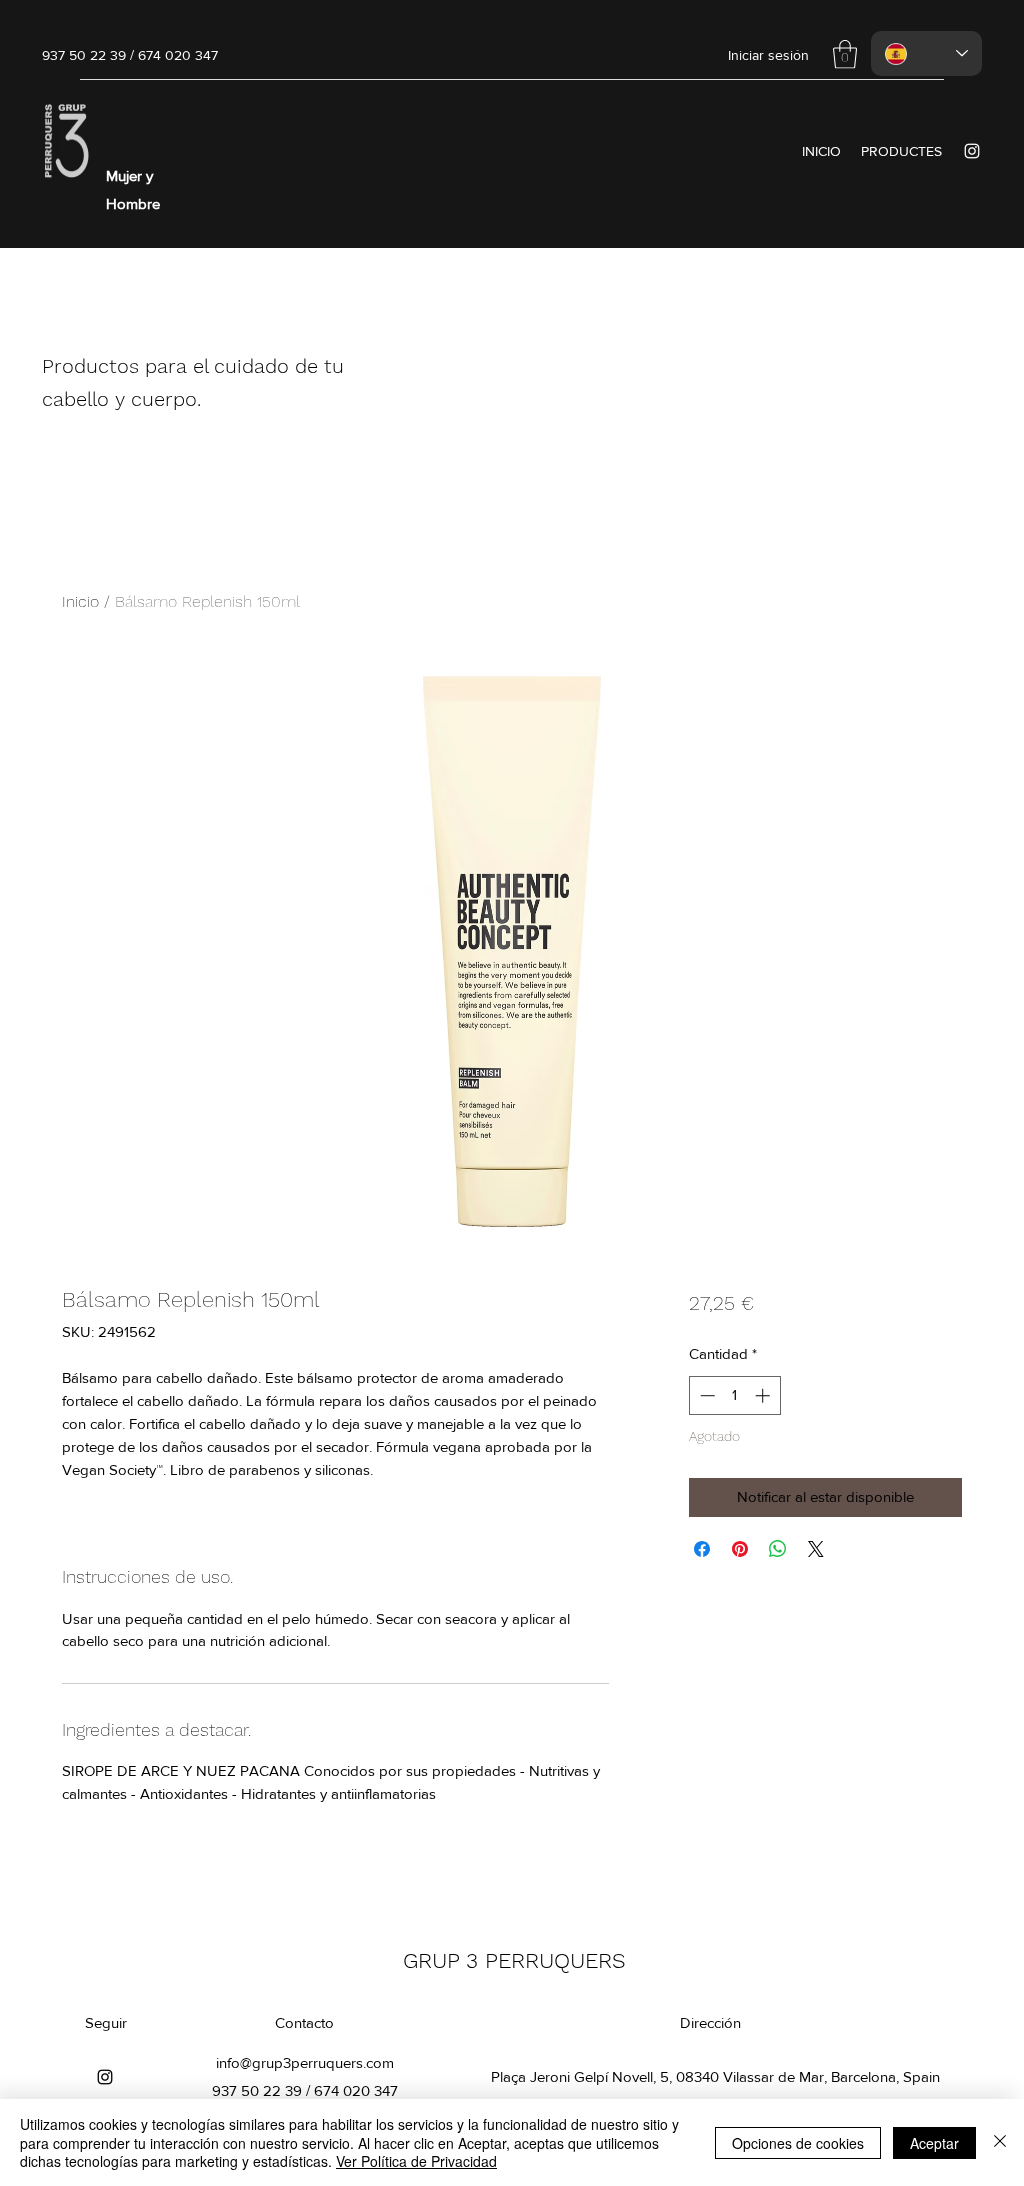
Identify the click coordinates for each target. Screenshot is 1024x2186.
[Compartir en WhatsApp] (778, 1549)
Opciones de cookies (798, 2143)
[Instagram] (972, 151)
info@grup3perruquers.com (305, 2062)
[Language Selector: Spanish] (926, 53)
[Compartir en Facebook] (702, 1549)
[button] (845, 54)
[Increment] (764, 1395)
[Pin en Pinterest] (740, 1549)
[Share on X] (816, 1549)
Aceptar (934, 2143)
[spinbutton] (734, 1395)
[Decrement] (705, 1395)
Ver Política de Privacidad (416, 2161)
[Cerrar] (1000, 2142)
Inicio (80, 601)
